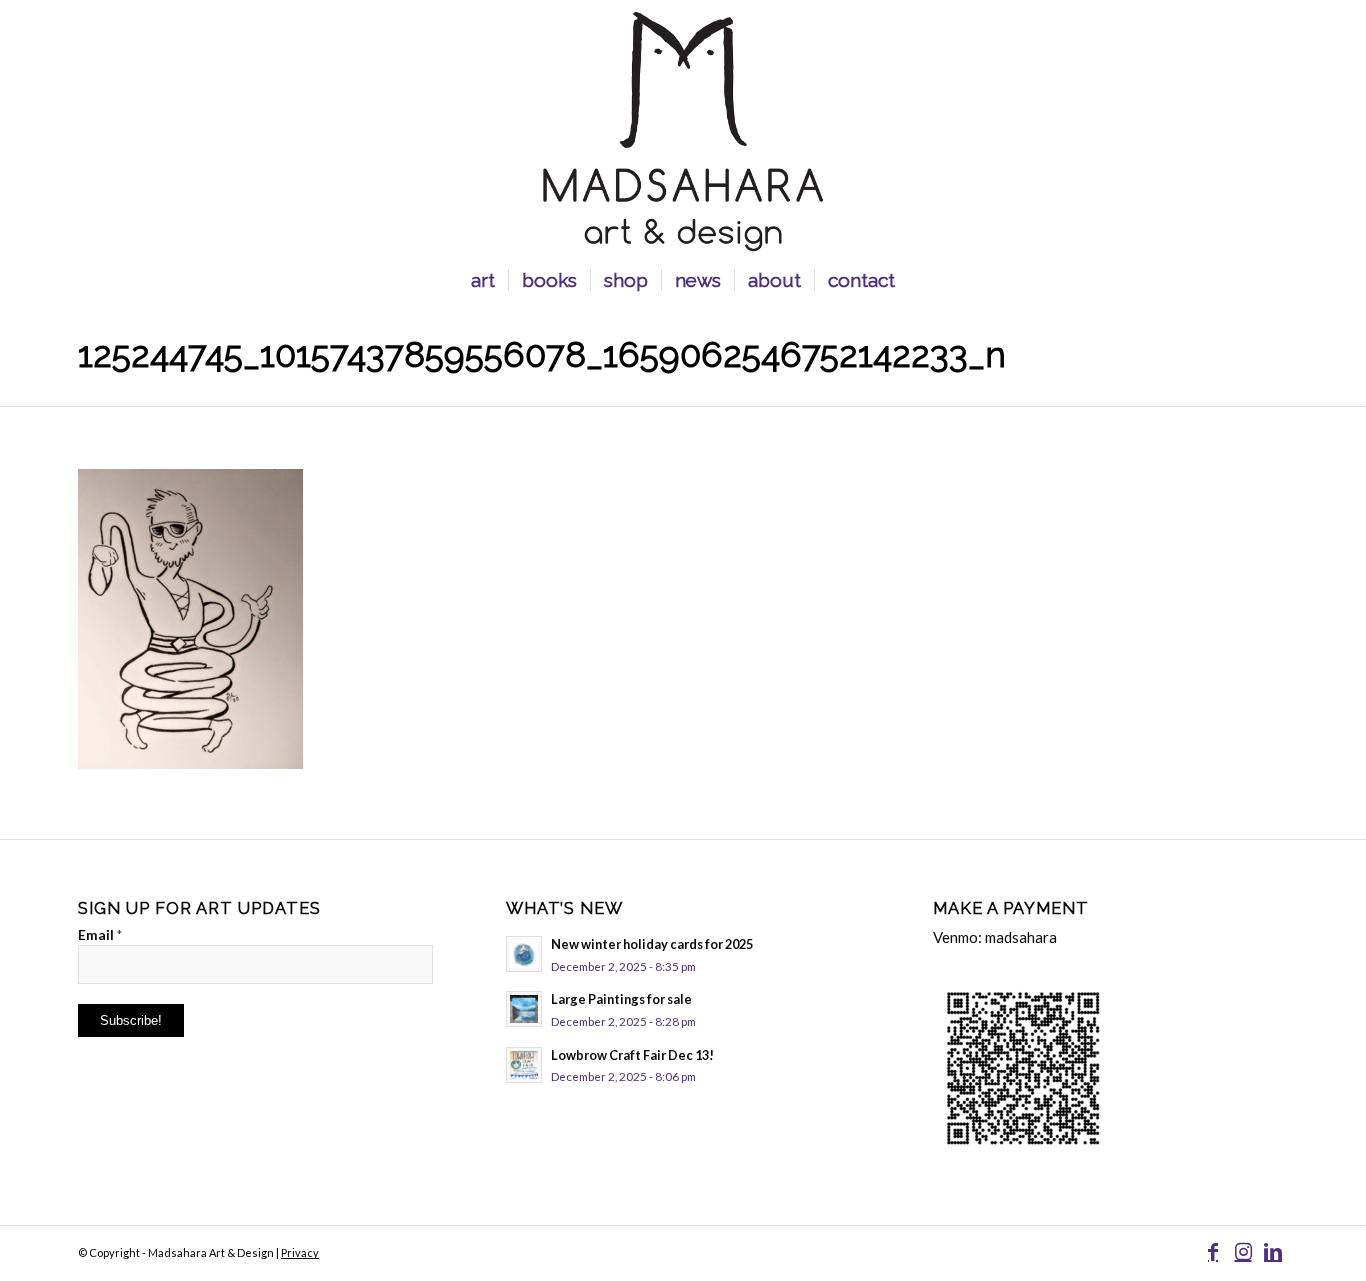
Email (100, 934)
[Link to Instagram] (1243, 1251)
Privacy (300, 1252)
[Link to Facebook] (1213, 1251)
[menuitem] (483, 280)
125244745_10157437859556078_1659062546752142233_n (542, 354)
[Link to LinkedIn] (1273, 1251)
